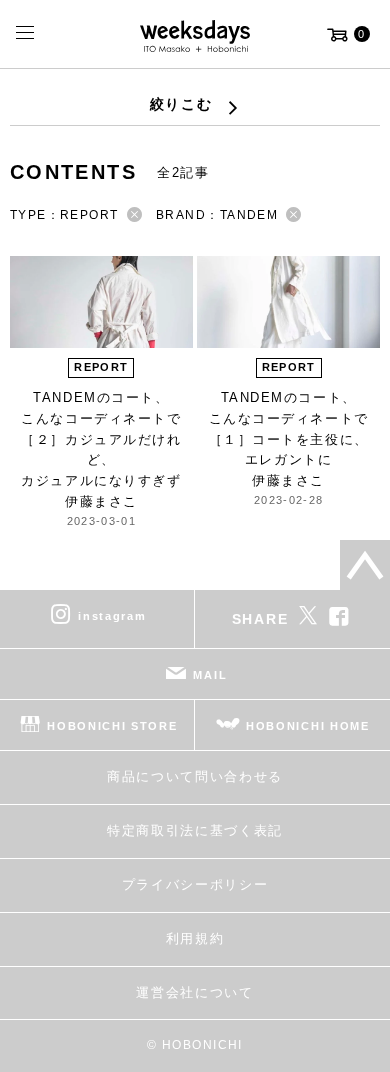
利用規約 (195, 938)
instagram (112, 616)
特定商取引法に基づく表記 (195, 830)
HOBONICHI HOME (308, 726)
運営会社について (194, 992)
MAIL (210, 675)
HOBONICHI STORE (112, 726)
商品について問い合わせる (195, 776)
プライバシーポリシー (195, 884)
